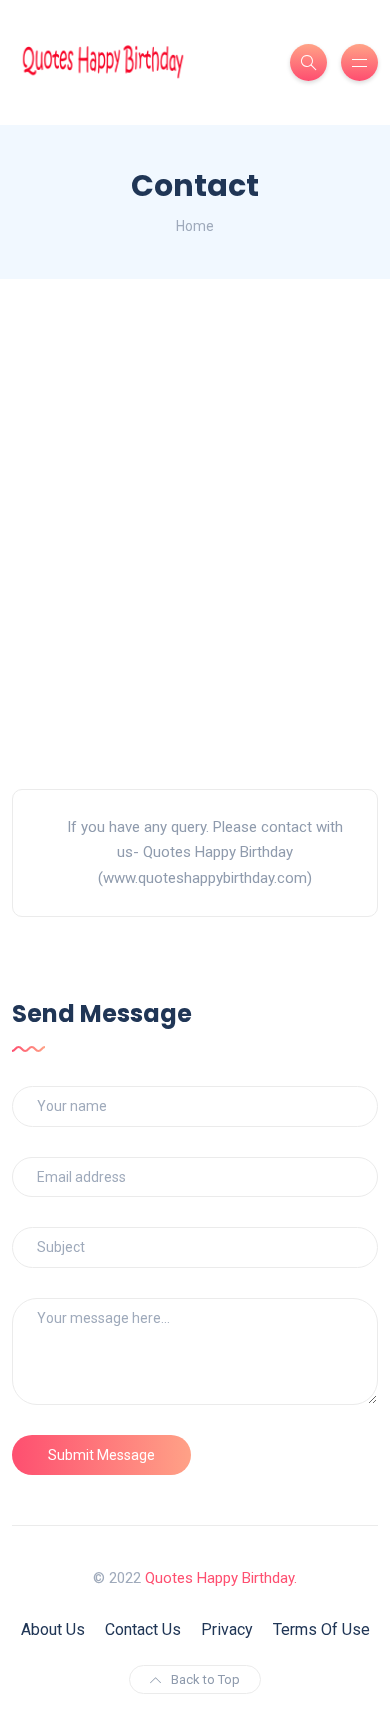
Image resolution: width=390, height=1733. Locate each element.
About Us (53, 1629)
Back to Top (205, 1679)
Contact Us (143, 1629)
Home (195, 226)
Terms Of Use (321, 1629)
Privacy (227, 1629)
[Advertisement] (195, 534)
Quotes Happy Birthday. (221, 1578)
